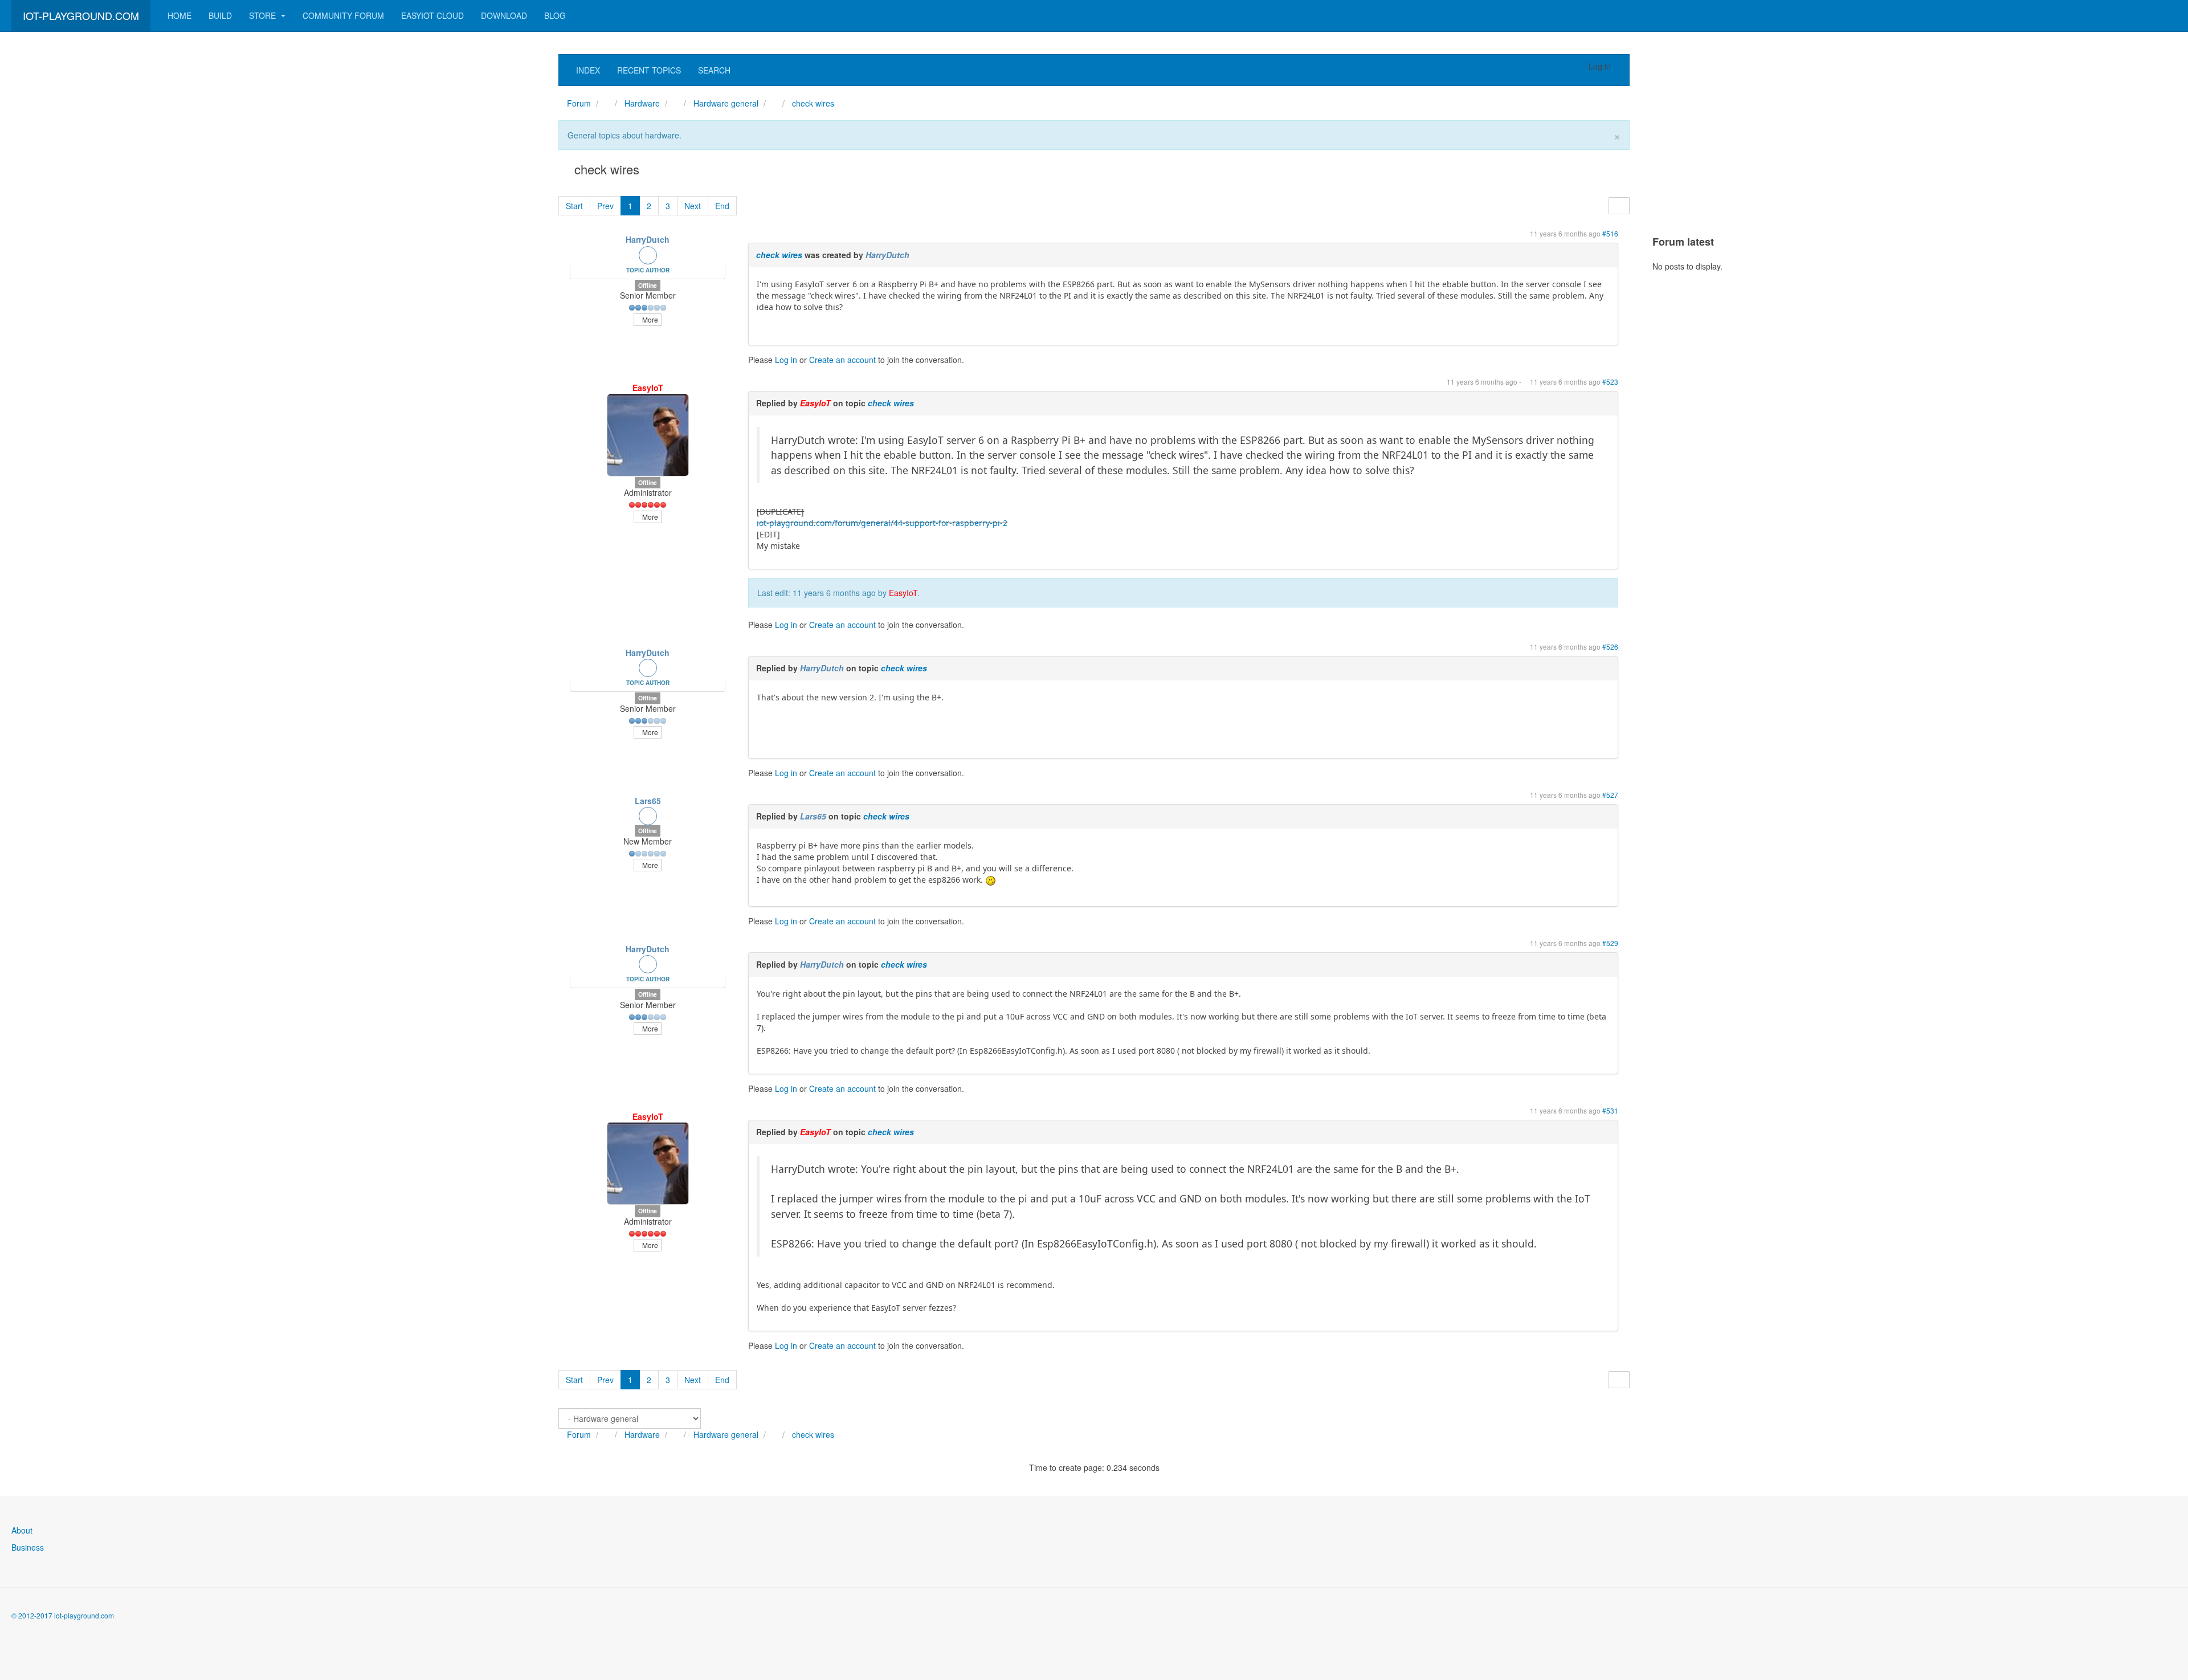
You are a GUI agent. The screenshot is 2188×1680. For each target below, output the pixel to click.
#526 (1610, 647)
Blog (555, 15)
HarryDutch (648, 239)
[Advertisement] (97, 225)
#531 (1610, 1110)
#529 (1610, 943)
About (22, 1530)
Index (588, 70)
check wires (779, 255)
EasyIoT (648, 388)
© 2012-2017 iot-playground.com (63, 1615)
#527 (1610, 795)
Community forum (343, 15)
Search (714, 70)
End (722, 206)
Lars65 (648, 801)
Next (693, 206)
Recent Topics (649, 70)
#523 (1610, 382)
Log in (786, 360)
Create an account (842, 360)
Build (220, 15)
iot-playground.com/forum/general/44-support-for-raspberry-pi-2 (882, 523)
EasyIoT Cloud (432, 15)
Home (179, 15)
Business (28, 1547)
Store (264, 15)
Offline (648, 285)
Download (504, 15)
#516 (1610, 233)
